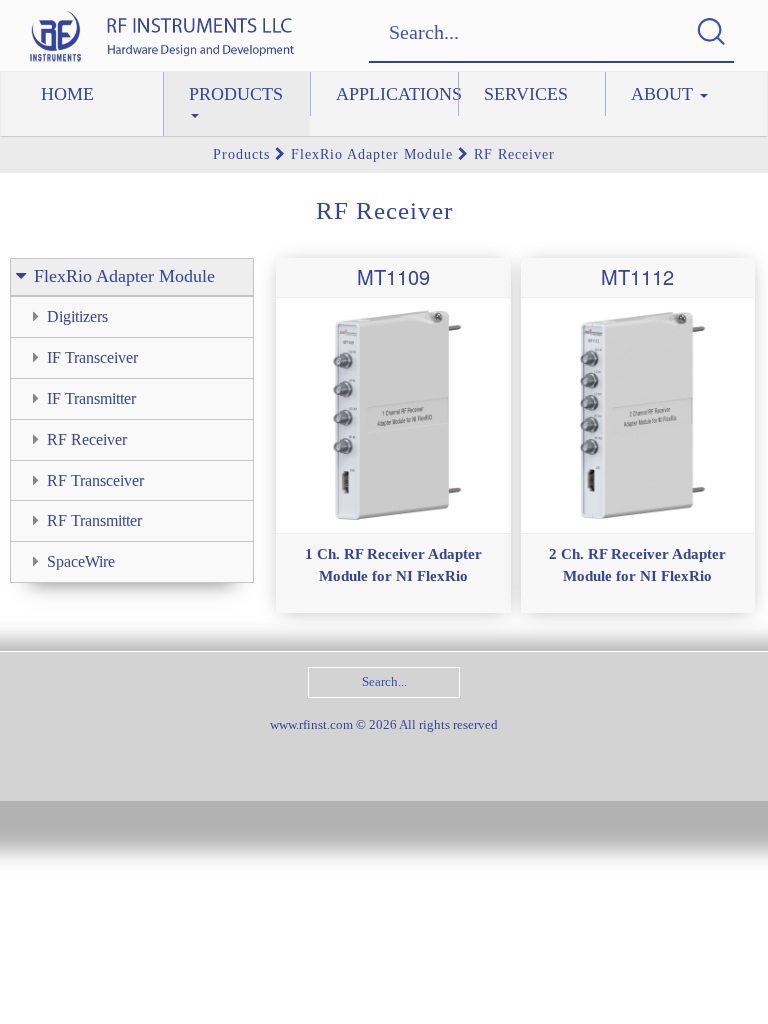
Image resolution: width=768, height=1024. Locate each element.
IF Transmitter (91, 398)
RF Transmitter (94, 520)
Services (526, 94)
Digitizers (77, 316)
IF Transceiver (92, 357)
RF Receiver (512, 154)
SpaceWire (81, 561)
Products (236, 94)
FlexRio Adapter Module (372, 154)
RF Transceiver (95, 480)
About (664, 94)
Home (67, 94)
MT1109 (393, 276)
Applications (396, 94)
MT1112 (637, 276)
